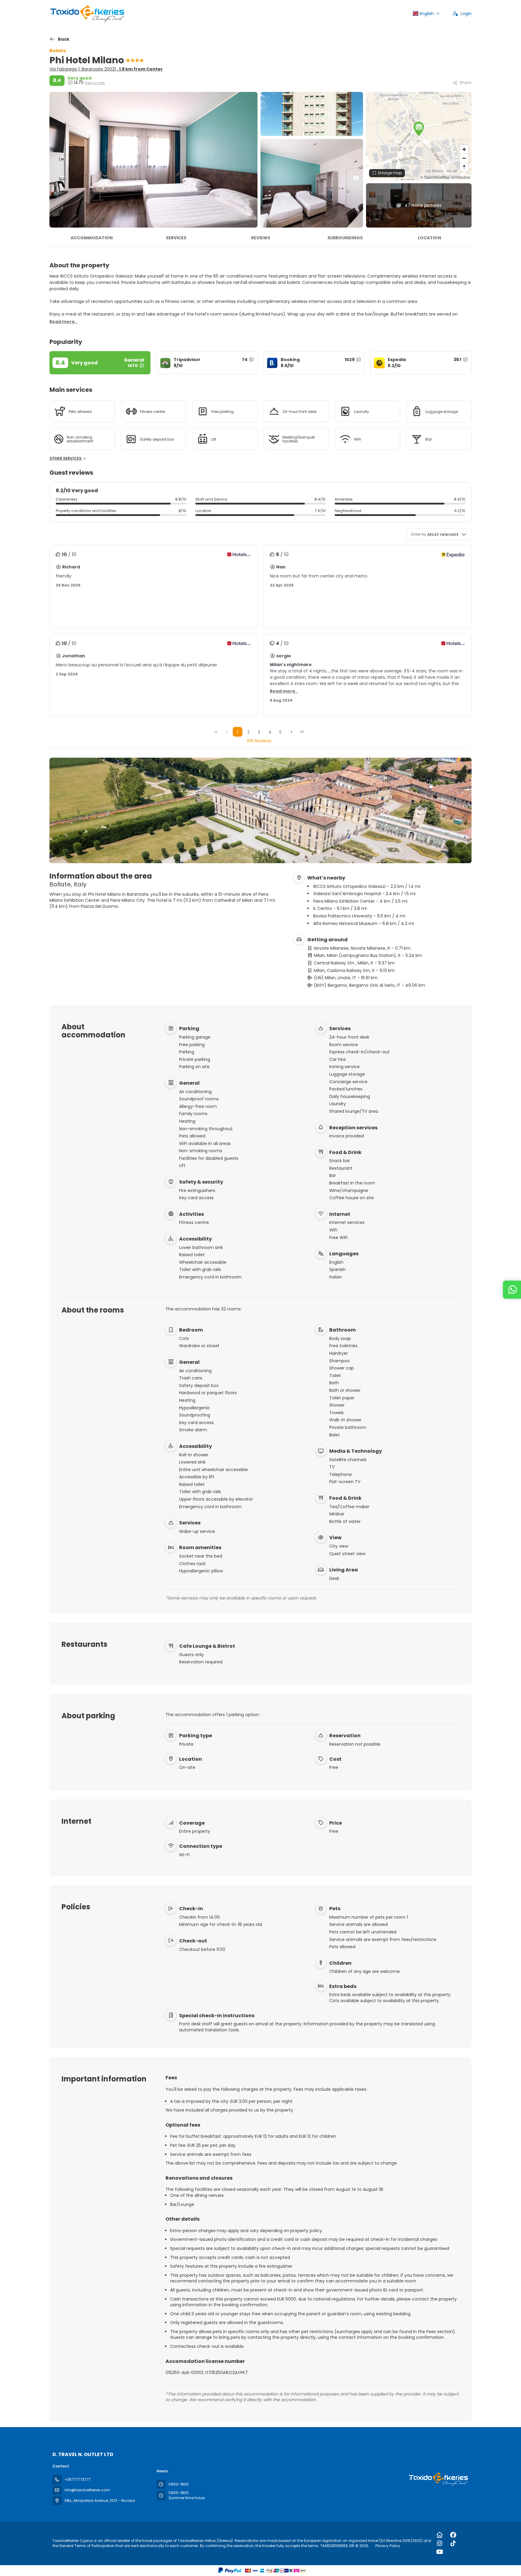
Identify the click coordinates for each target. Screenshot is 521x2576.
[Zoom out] (464, 158)
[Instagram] (440, 2543)
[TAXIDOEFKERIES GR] (438, 2479)
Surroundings (345, 238)
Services (176, 238)
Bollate (58, 51)
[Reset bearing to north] (464, 167)
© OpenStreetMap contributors (445, 177)
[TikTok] (453, 2543)
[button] (419, 129)
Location (429, 238)
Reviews (261, 238)
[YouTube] (440, 2552)
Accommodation (92, 238)
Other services (66, 458)
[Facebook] (453, 2535)
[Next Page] (292, 732)
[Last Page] (302, 732)
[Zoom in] (464, 149)
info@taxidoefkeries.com (87, 2490)
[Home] (440, 2535)
